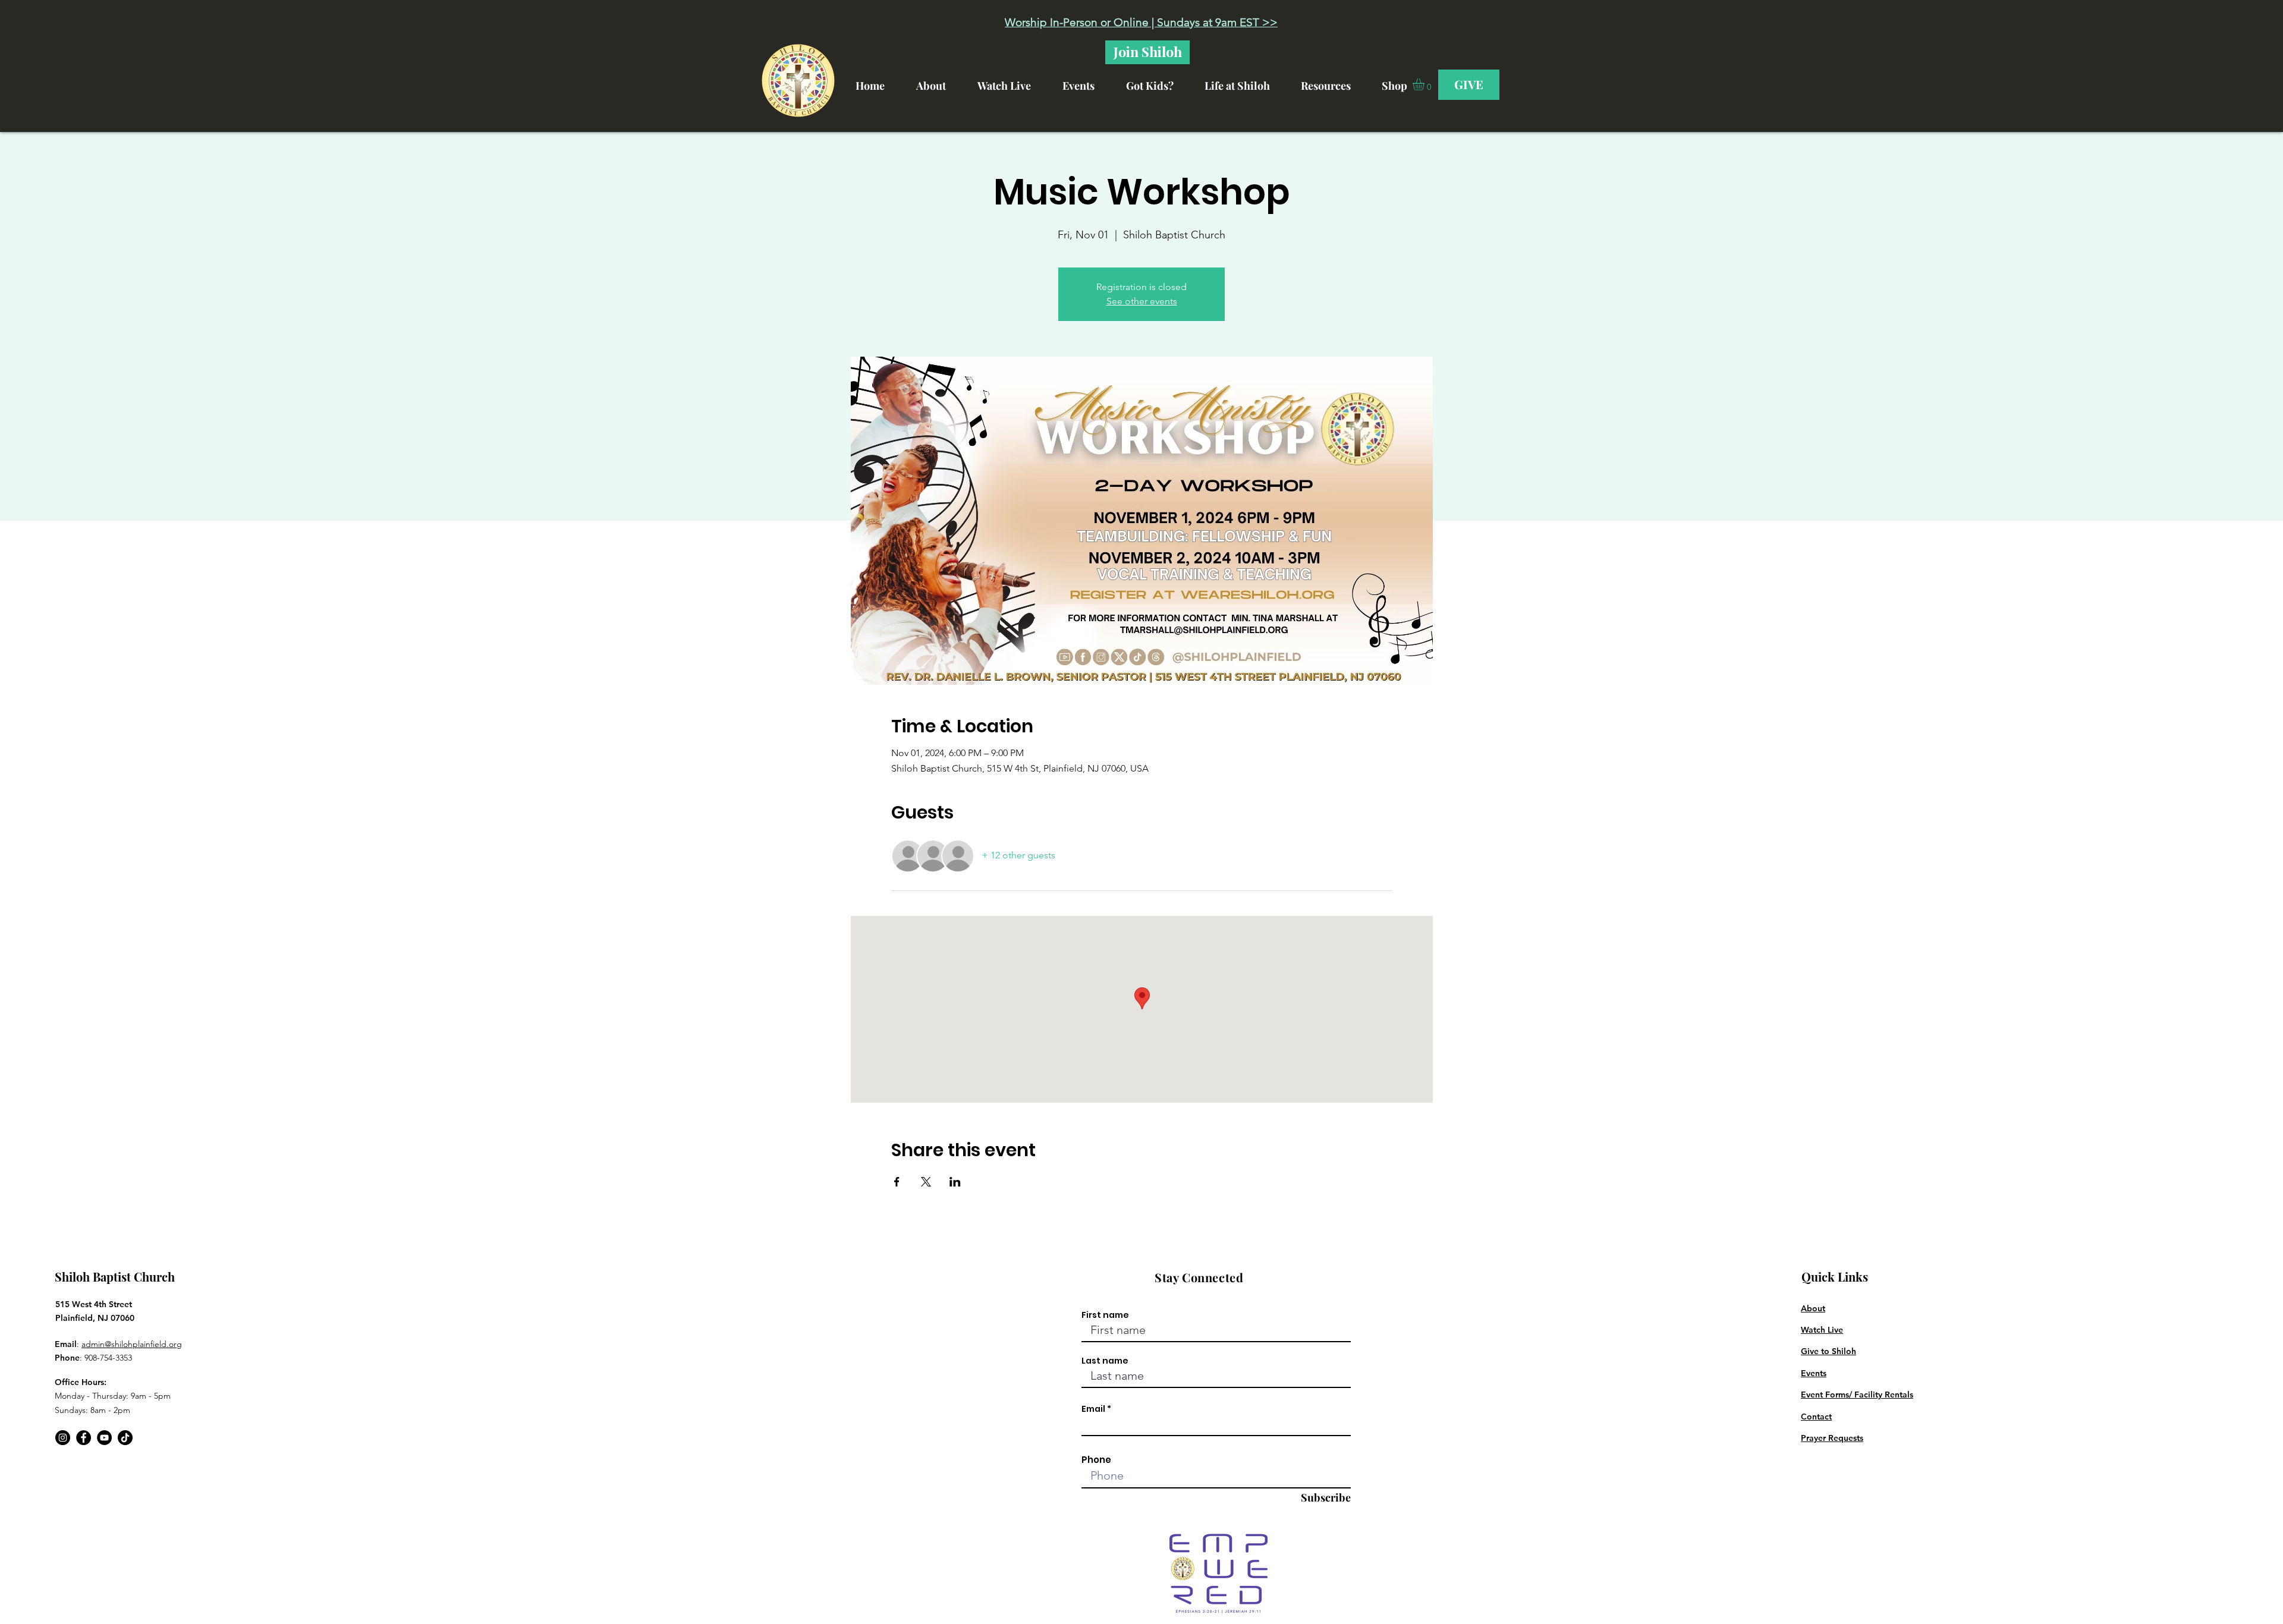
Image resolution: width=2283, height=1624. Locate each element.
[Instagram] (63, 1438)
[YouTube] (104, 1438)
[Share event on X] (926, 1182)
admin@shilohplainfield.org (132, 1344)
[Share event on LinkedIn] (955, 1182)
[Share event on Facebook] (897, 1182)
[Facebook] (84, 1438)
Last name (1105, 1361)
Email (1093, 1409)
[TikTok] (125, 1438)
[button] (1247, 81)
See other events (1142, 301)
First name (1105, 1315)
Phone (1096, 1460)
